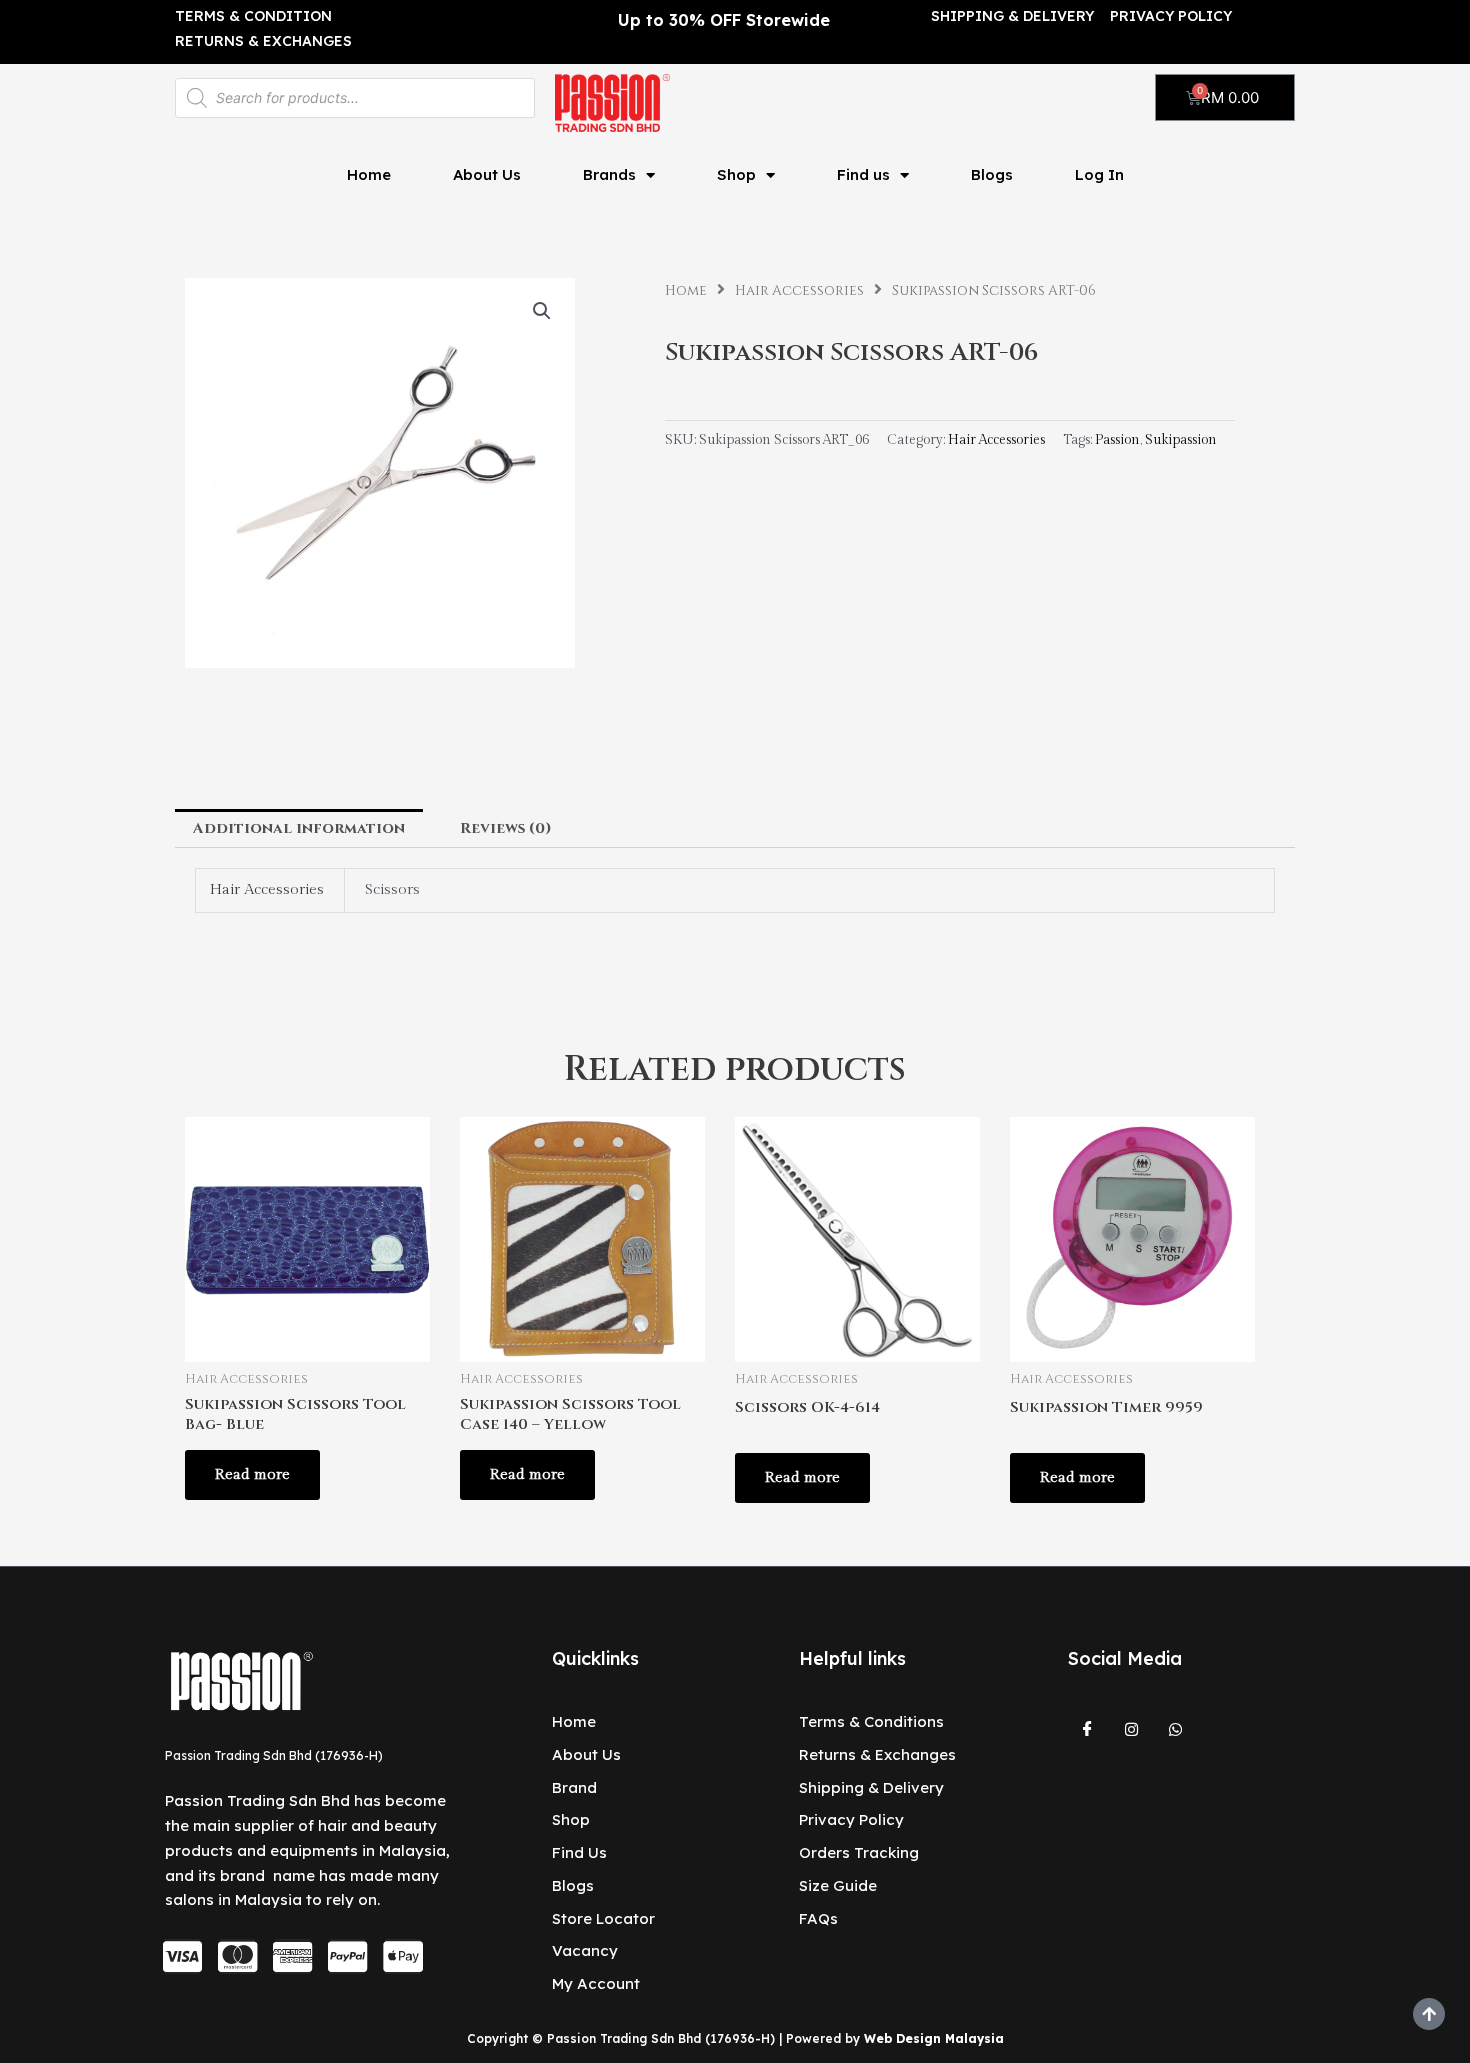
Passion (1117, 440)
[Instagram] (1132, 1730)
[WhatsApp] (1176, 1730)
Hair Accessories (799, 291)
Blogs (992, 174)
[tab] (299, 828)
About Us (487, 174)
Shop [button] (736, 174)
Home (369, 174)
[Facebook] (1088, 1730)
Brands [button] (609, 174)
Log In (1099, 174)
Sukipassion (1181, 440)
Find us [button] (863, 174)
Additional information (299, 828)
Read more (252, 1474)
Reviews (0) (506, 828)
